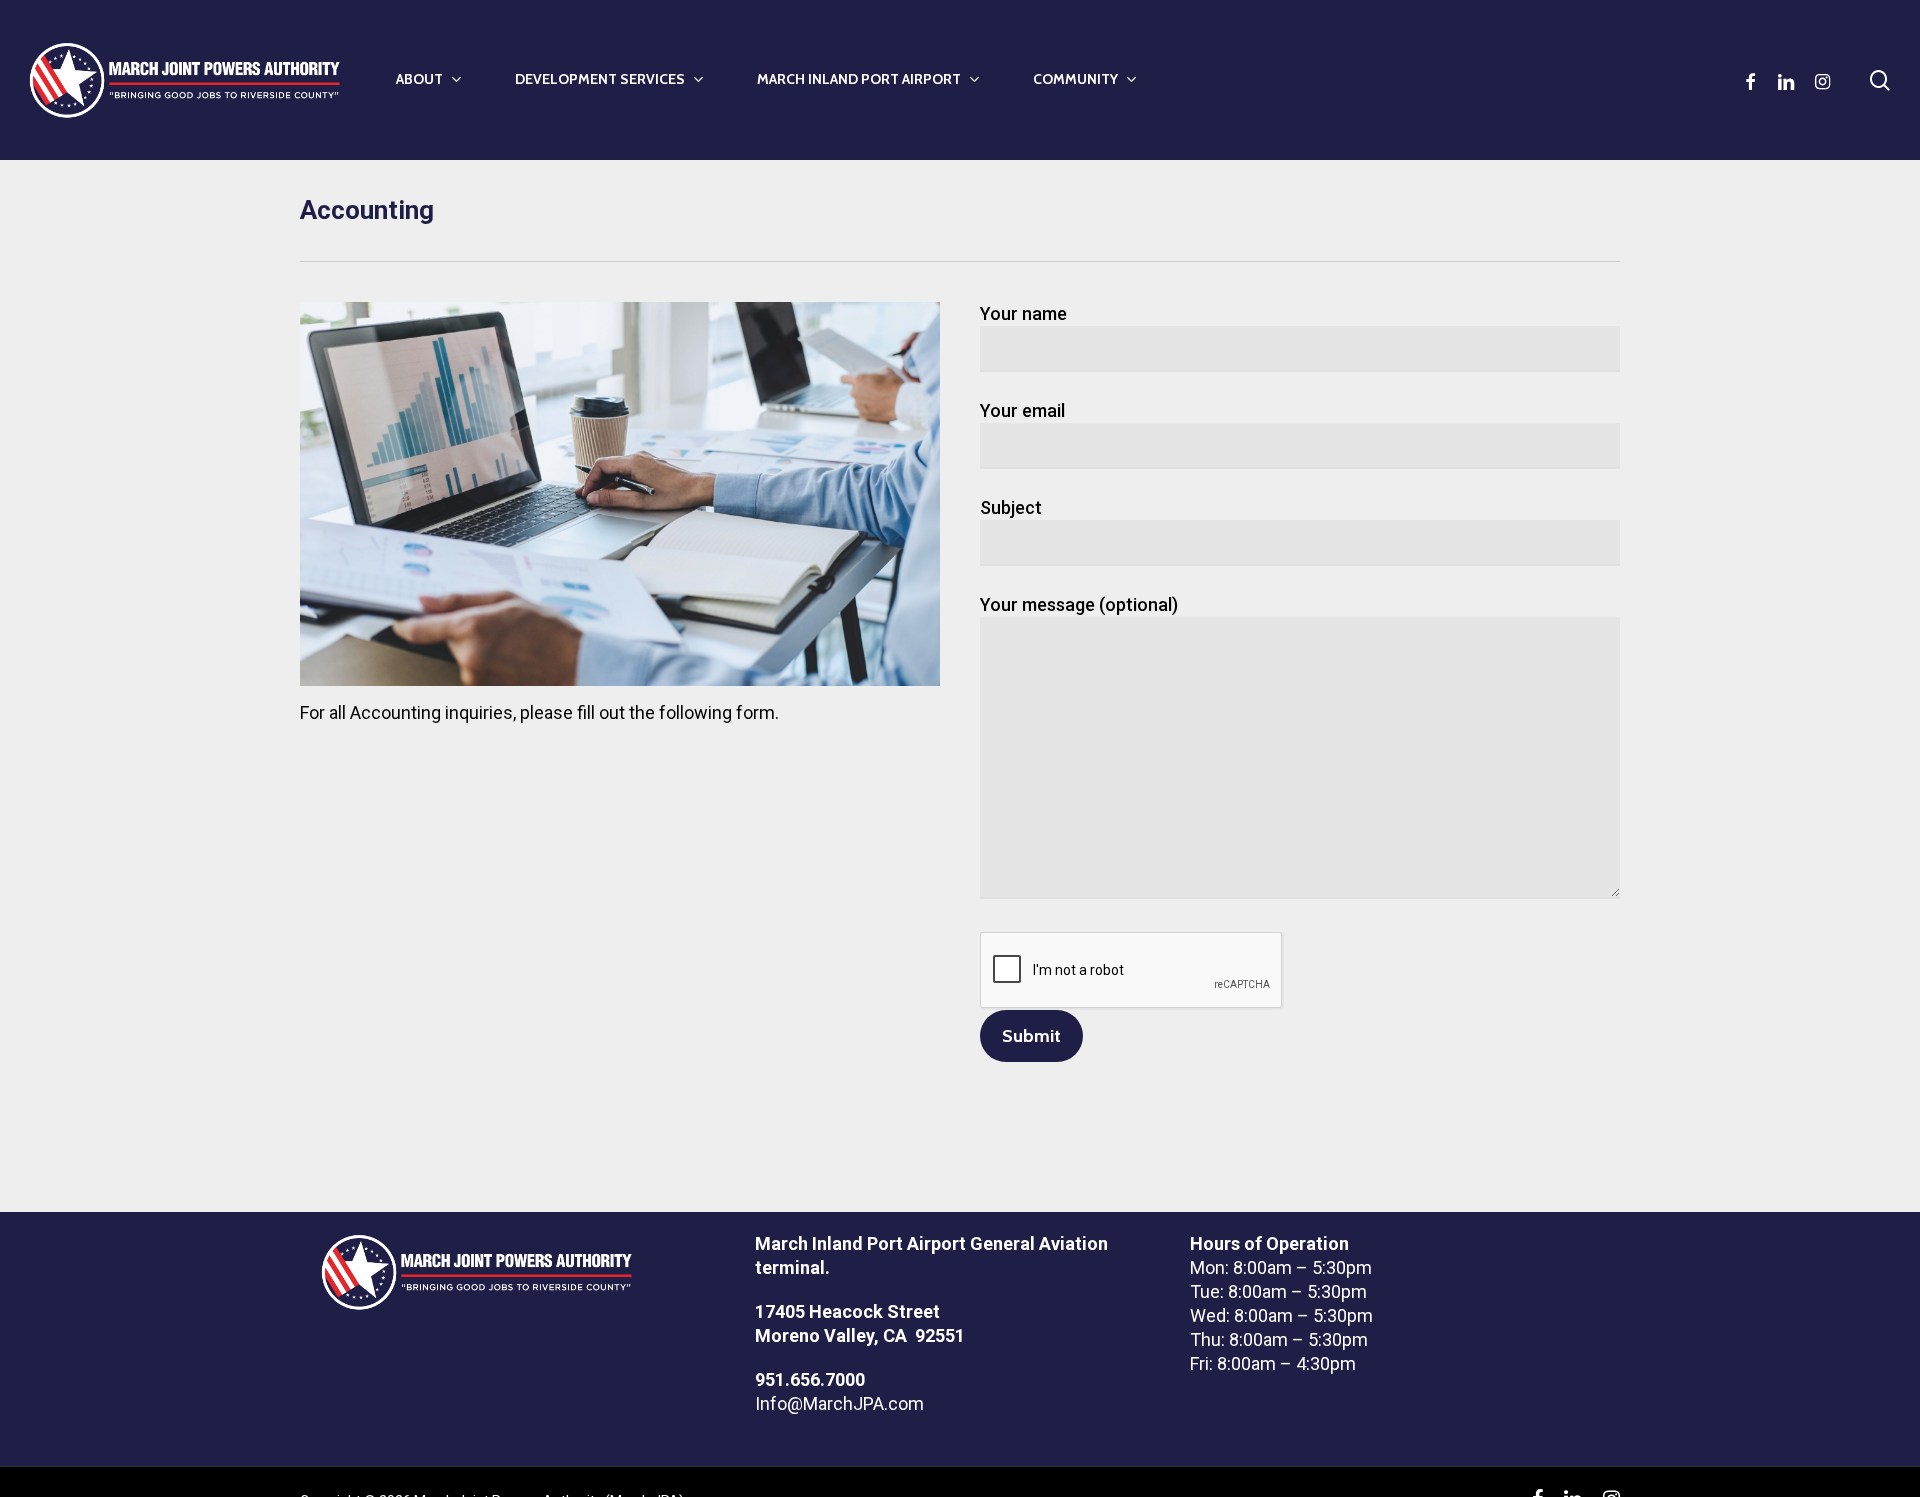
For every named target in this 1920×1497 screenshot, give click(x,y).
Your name (1023, 313)
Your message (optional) (1079, 604)
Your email (1022, 410)
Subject (1011, 507)
